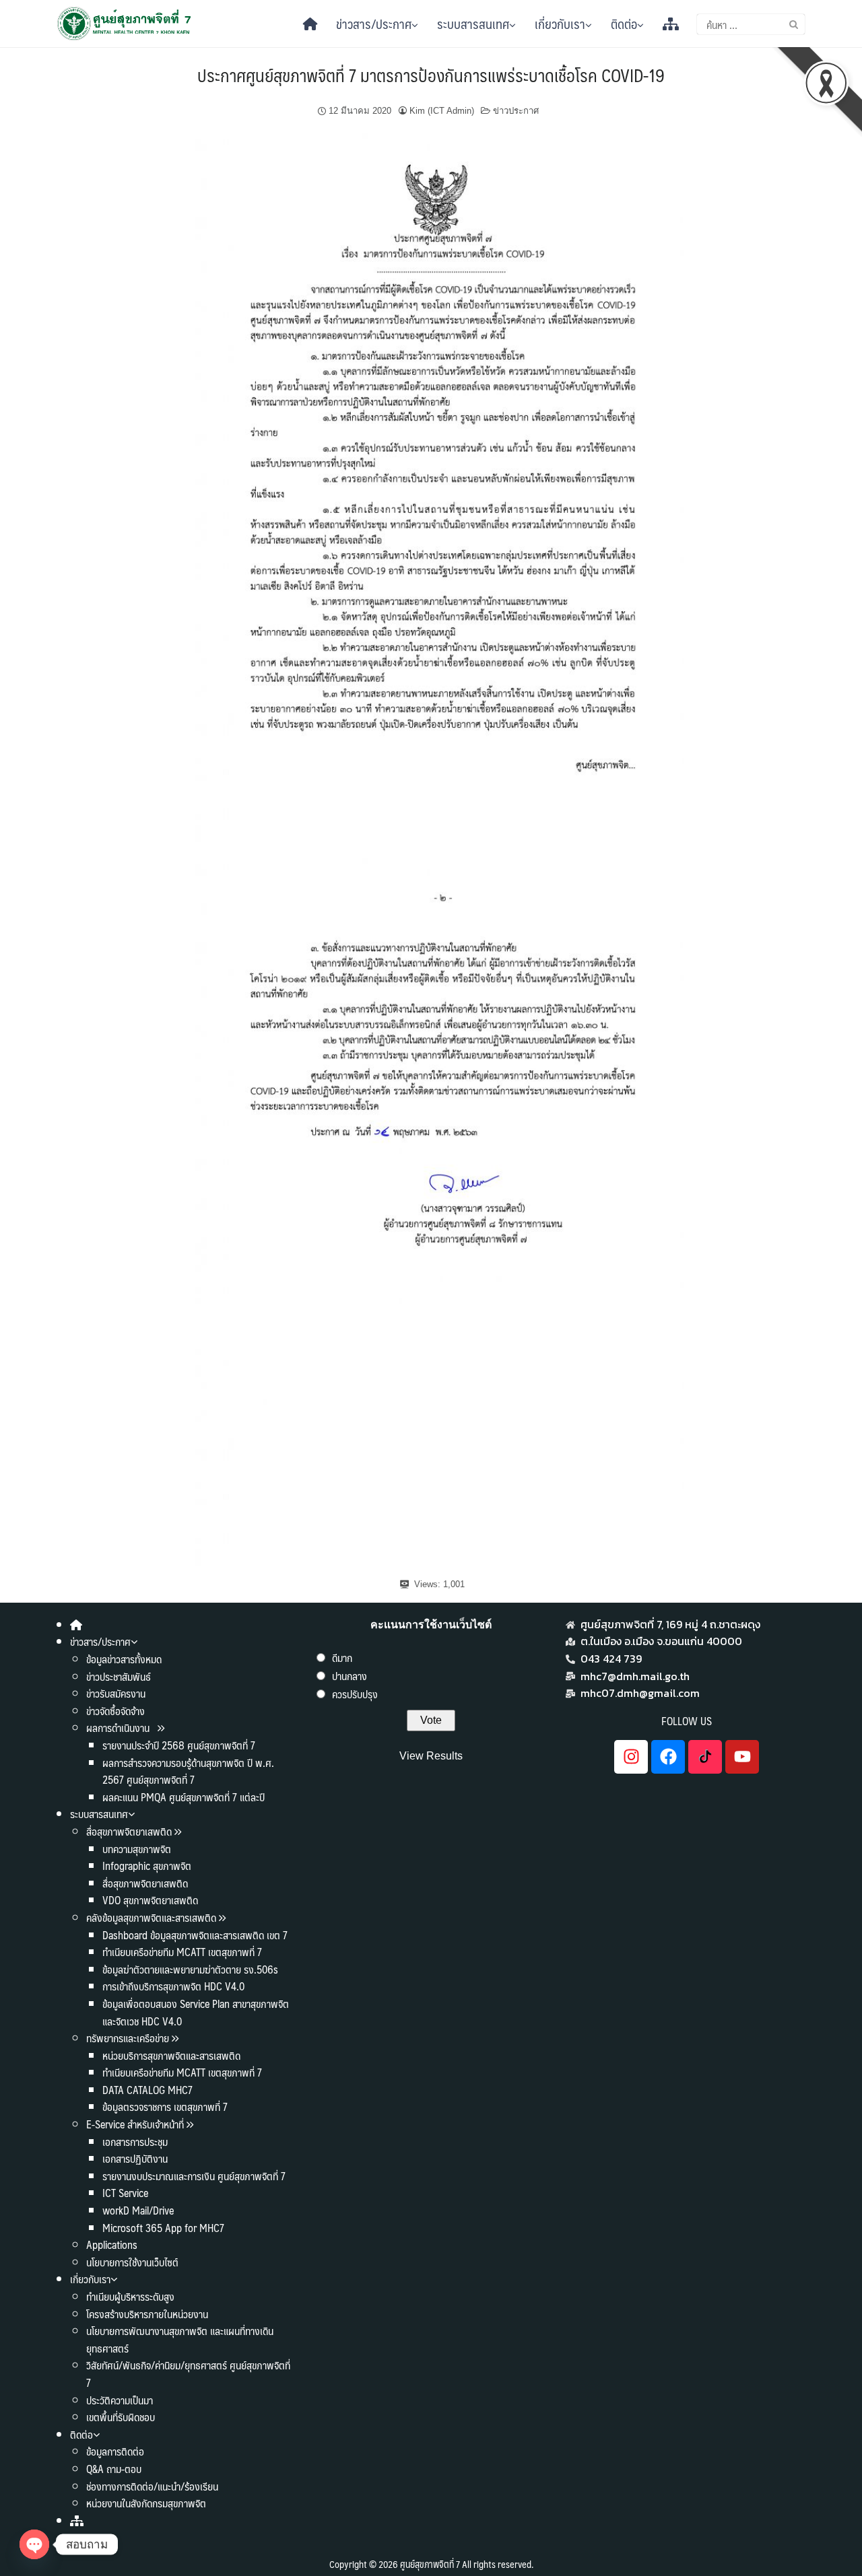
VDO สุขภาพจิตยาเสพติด (150, 1900)
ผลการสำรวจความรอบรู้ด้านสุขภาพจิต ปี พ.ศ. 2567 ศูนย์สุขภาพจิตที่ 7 (188, 1771)
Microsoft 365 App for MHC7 (163, 2228)
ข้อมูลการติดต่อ (115, 2451)
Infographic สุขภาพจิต (147, 1866)
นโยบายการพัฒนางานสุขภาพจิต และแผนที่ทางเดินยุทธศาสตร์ (180, 2339)
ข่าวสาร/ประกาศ (374, 24)
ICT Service (125, 2193)
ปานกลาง (350, 1676)
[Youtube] (742, 1757)
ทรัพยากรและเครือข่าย (128, 2038)
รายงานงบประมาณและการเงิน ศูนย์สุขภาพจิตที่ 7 (194, 2176)
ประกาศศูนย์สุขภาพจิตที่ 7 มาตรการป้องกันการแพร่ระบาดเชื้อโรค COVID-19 (431, 75)
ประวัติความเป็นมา (120, 2400)
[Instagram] (631, 1757)
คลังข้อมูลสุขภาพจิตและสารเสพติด (153, 1917)
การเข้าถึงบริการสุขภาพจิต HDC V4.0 (173, 1986)
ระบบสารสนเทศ (473, 24)
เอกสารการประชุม (135, 2142)
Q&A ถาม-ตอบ (114, 2469)
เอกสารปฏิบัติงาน (135, 2158)
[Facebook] (668, 1757)
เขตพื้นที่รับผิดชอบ (121, 2417)
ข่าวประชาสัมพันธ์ (119, 1676)
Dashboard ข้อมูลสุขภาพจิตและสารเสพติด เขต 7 (195, 1935)
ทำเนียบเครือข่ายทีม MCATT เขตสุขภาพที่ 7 (182, 1952)
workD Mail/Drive (138, 2210)
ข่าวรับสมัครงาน (116, 1693)
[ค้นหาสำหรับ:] (751, 24)
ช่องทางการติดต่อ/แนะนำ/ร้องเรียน (152, 2486)
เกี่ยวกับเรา (560, 24)
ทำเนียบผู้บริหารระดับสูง (130, 2296)
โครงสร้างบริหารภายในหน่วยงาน (147, 2314)
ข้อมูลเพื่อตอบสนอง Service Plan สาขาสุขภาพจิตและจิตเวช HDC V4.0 (196, 2012)
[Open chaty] (34, 2544)
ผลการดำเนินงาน (119, 1728)
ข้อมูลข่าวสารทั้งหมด (124, 1659)
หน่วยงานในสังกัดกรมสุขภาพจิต (146, 2503)
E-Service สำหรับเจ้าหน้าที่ (135, 2124)
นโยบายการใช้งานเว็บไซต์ (132, 2262)
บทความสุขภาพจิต (137, 1849)
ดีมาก (342, 1658)
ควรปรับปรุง (355, 1694)
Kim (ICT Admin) (442, 111)
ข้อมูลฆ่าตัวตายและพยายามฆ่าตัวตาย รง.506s (190, 1969)
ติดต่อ (624, 24)
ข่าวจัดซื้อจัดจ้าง (115, 1711)
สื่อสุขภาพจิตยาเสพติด (129, 1831)
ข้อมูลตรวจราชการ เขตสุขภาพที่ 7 (165, 2107)
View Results (431, 1756)
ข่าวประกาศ (516, 111)
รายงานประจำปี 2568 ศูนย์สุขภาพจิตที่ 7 (179, 1745)
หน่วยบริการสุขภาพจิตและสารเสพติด (171, 2055)
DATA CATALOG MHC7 (147, 2090)
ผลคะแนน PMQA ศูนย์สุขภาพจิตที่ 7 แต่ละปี (184, 1797)
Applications (112, 2244)
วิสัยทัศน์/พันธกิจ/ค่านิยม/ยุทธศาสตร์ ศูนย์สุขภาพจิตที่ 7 (188, 2374)
